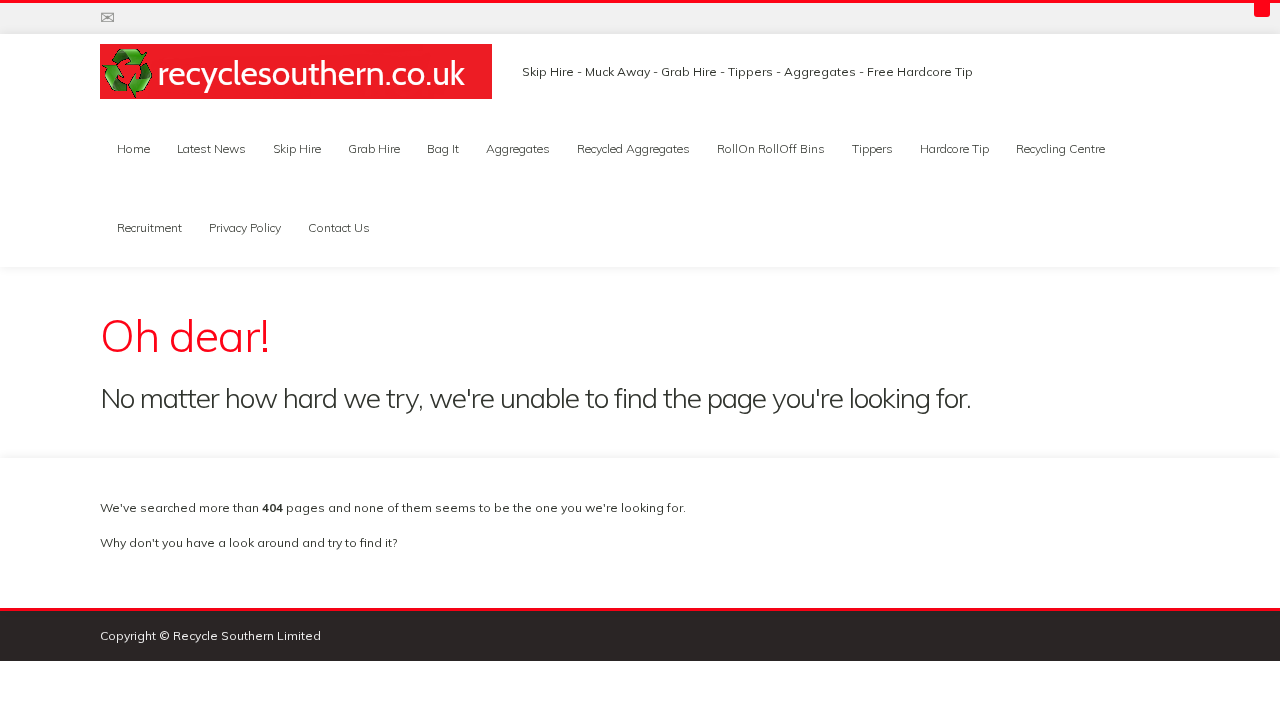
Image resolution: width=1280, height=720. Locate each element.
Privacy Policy (245, 227)
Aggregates (518, 148)
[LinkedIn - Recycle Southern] (232, 17)
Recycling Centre (1060, 148)
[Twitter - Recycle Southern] (139, 17)
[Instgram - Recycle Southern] (201, 17)
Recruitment (149, 227)
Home (133, 148)
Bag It (443, 148)
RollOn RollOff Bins (771, 148)
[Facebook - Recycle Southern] (170, 17)
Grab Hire (374, 148)
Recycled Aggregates (633, 148)
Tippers (872, 148)
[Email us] (107, 17)
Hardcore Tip (954, 148)
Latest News (211, 148)
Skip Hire (297, 148)
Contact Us (339, 227)
